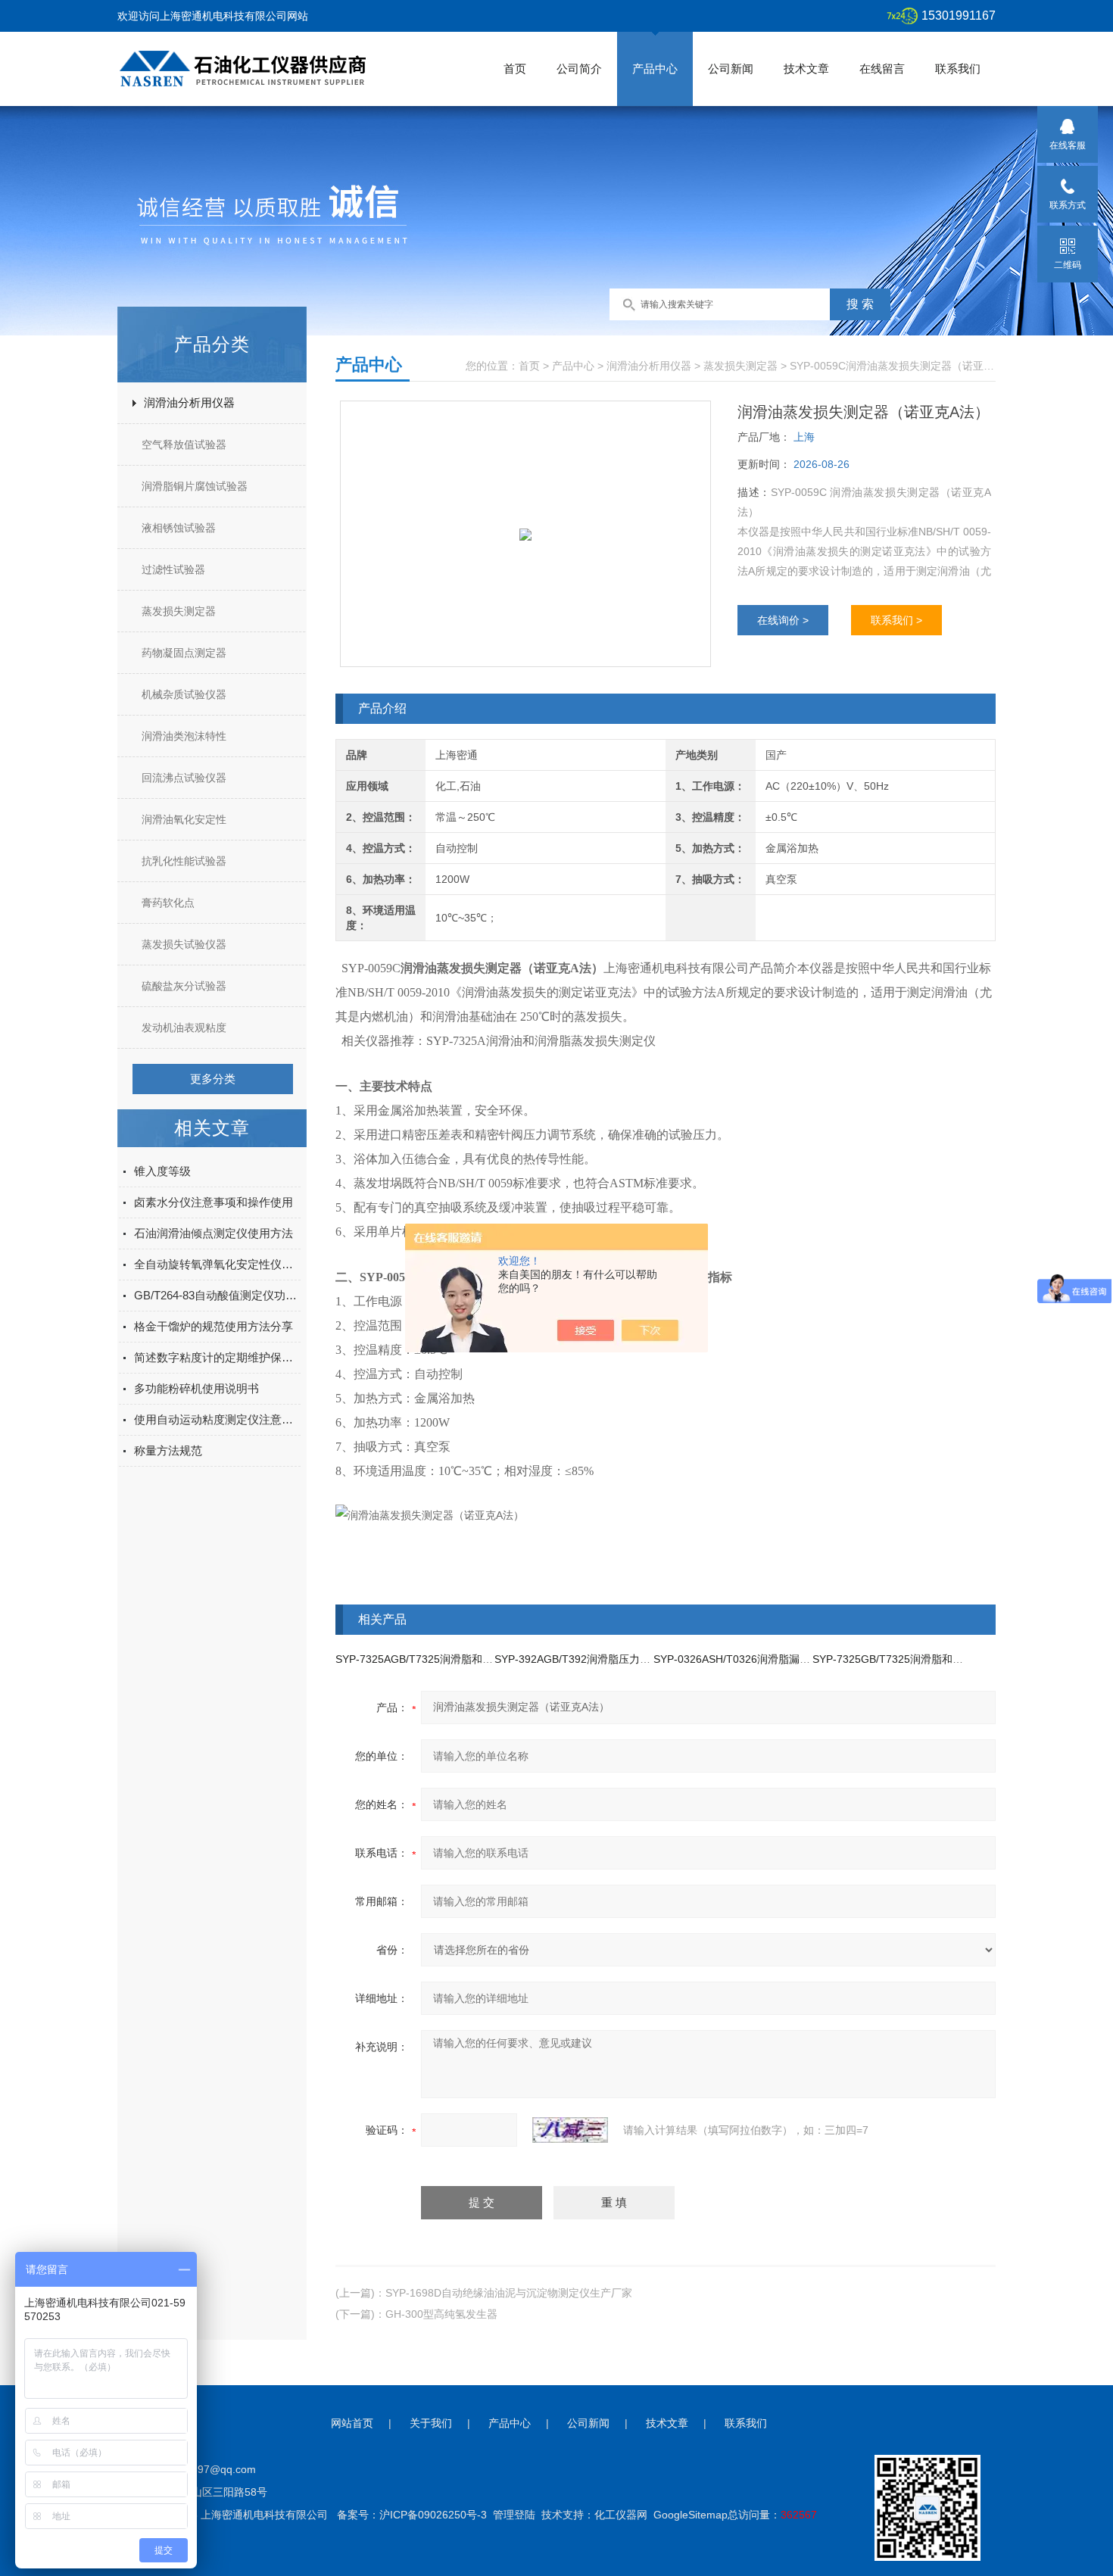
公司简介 (579, 69)
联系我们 (958, 69)
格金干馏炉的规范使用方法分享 (214, 1326)
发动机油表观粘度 (184, 1028)
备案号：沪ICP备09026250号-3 (412, 2515)
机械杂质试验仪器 (184, 694)
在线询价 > (783, 620)
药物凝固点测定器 (184, 653)
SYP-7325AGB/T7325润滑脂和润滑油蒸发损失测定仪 (462, 1659)
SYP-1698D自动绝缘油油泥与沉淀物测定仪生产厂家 (509, 2293)
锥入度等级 (162, 1171)
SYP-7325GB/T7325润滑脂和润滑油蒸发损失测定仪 (935, 1659)
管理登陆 (514, 2515)
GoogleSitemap (691, 2515)
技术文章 (806, 69)
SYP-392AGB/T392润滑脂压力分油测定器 (594, 1659)
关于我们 (431, 2423)
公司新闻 (731, 69)
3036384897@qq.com (203, 2469)
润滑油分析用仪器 (189, 402)
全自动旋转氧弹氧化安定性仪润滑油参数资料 (217, 1264)
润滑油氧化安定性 (184, 819)
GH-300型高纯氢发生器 (441, 2314)
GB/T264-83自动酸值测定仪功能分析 (217, 1295)
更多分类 (213, 1079)
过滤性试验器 (173, 569)
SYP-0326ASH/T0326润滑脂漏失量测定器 (753, 1659)
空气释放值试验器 (184, 444)
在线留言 (882, 69)
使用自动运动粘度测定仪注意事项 (217, 1419)
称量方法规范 (168, 1450)
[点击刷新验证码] (570, 2130)
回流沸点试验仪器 (184, 778)
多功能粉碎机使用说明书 (196, 1388)
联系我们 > (896, 620)
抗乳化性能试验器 (184, 861)
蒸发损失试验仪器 (184, 944)
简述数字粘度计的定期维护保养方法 (217, 1357)
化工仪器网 (621, 2515)
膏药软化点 (168, 903)
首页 (515, 69)
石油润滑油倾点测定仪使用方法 (214, 1233)
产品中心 (655, 69)
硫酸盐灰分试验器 (184, 986)
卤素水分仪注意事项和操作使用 (214, 1202)
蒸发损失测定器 (179, 611)
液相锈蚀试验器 (179, 528)
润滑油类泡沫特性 (184, 736)
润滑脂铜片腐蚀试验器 (195, 486)
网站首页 (352, 2423)
